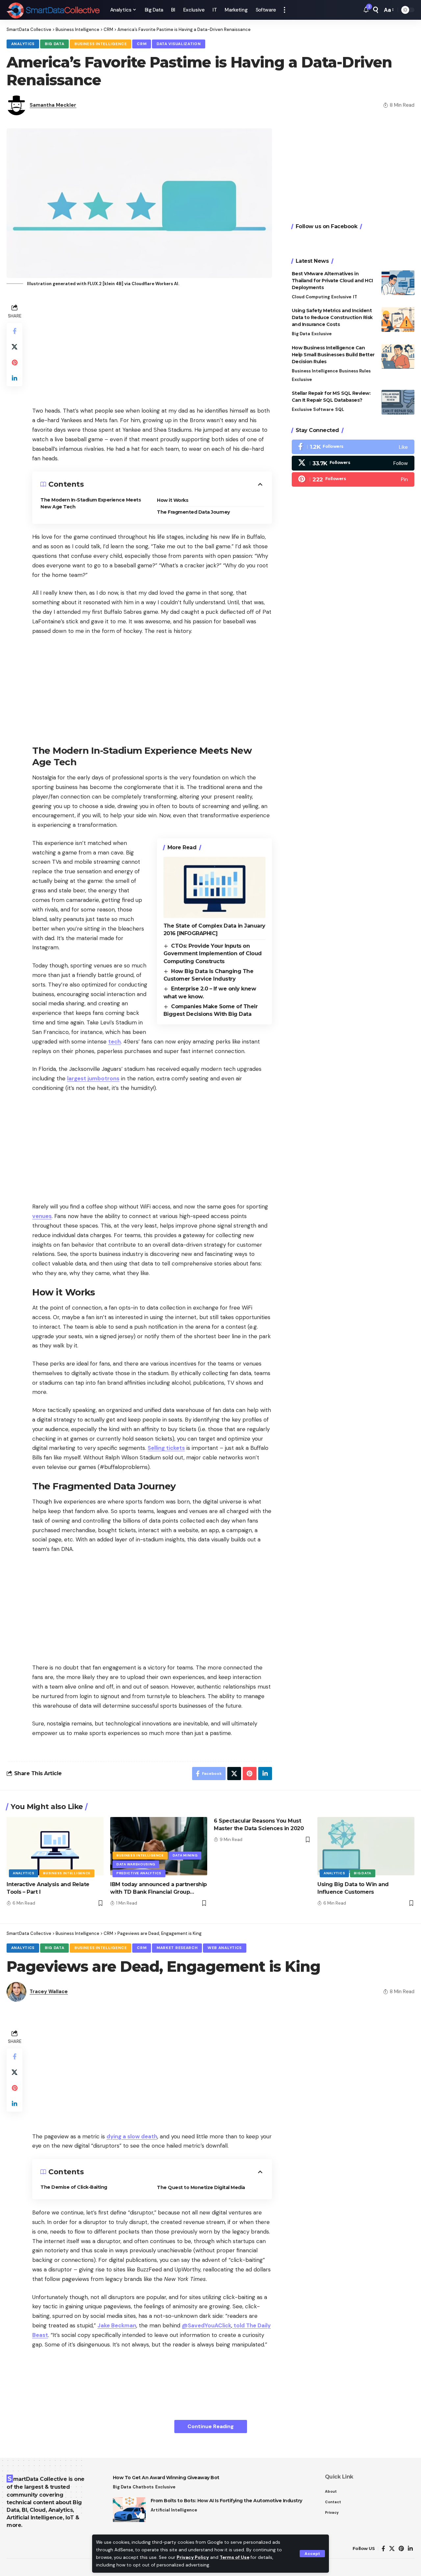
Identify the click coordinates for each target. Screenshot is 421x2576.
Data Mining (185, 1855)
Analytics (23, 44)
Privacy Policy (193, 2557)
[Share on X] (14, 347)
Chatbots (143, 2487)
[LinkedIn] (410, 2549)
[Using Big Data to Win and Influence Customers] (366, 1846)
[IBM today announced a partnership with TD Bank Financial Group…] (159, 1846)
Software (323, 409)
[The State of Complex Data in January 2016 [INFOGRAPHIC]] (214, 887)
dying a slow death (132, 2136)
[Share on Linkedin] (14, 378)
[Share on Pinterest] (14, 363)
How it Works (173, 500)
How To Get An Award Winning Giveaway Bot (166, 2478)
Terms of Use (235, 2557)
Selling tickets (166, 1448)
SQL (340, 409)
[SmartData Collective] (53, 10)
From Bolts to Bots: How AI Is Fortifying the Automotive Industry (226, 2501)
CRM (142, 44)
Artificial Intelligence (174, 2510)
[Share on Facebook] (14, 331)
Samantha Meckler (53, 105)
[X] (353, 463)
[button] (312, 2554)
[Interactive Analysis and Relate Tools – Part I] (55, 1846)
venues (42, 1216)
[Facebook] (353, 447)
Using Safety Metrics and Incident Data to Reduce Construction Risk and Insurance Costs (332, 317)
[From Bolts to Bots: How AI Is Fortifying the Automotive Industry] (129, 2510)
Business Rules (355, 371)
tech (114, 1042)
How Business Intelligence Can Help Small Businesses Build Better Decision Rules (333, 354)
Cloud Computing (311, 297)
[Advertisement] (152, 348)
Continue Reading (211, 2426)
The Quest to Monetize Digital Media (201, 2187)
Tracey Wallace (49, 1992)
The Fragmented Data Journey (193, 512)
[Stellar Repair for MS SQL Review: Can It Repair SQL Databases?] (398, 402)
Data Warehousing (136, 1864)
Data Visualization (179, 44)
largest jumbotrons (93, 1078)
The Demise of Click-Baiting (74, 2187)
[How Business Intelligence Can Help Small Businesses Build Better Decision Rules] (398, 356)
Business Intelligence (101, 44)
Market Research (177, 1948)
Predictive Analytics (139, 1873)
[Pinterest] (353, 479)
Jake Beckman (117, 2325)
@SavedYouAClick (207, 2325)
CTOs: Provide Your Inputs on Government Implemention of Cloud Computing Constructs (213, 954)
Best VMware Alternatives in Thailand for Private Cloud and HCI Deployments (332, 281)
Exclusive (341, 297)
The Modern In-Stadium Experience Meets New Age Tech (91, 503)
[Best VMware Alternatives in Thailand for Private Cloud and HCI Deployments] (398, 283)
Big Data (55, 44)
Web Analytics (225, 1948)
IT (355, 297)
